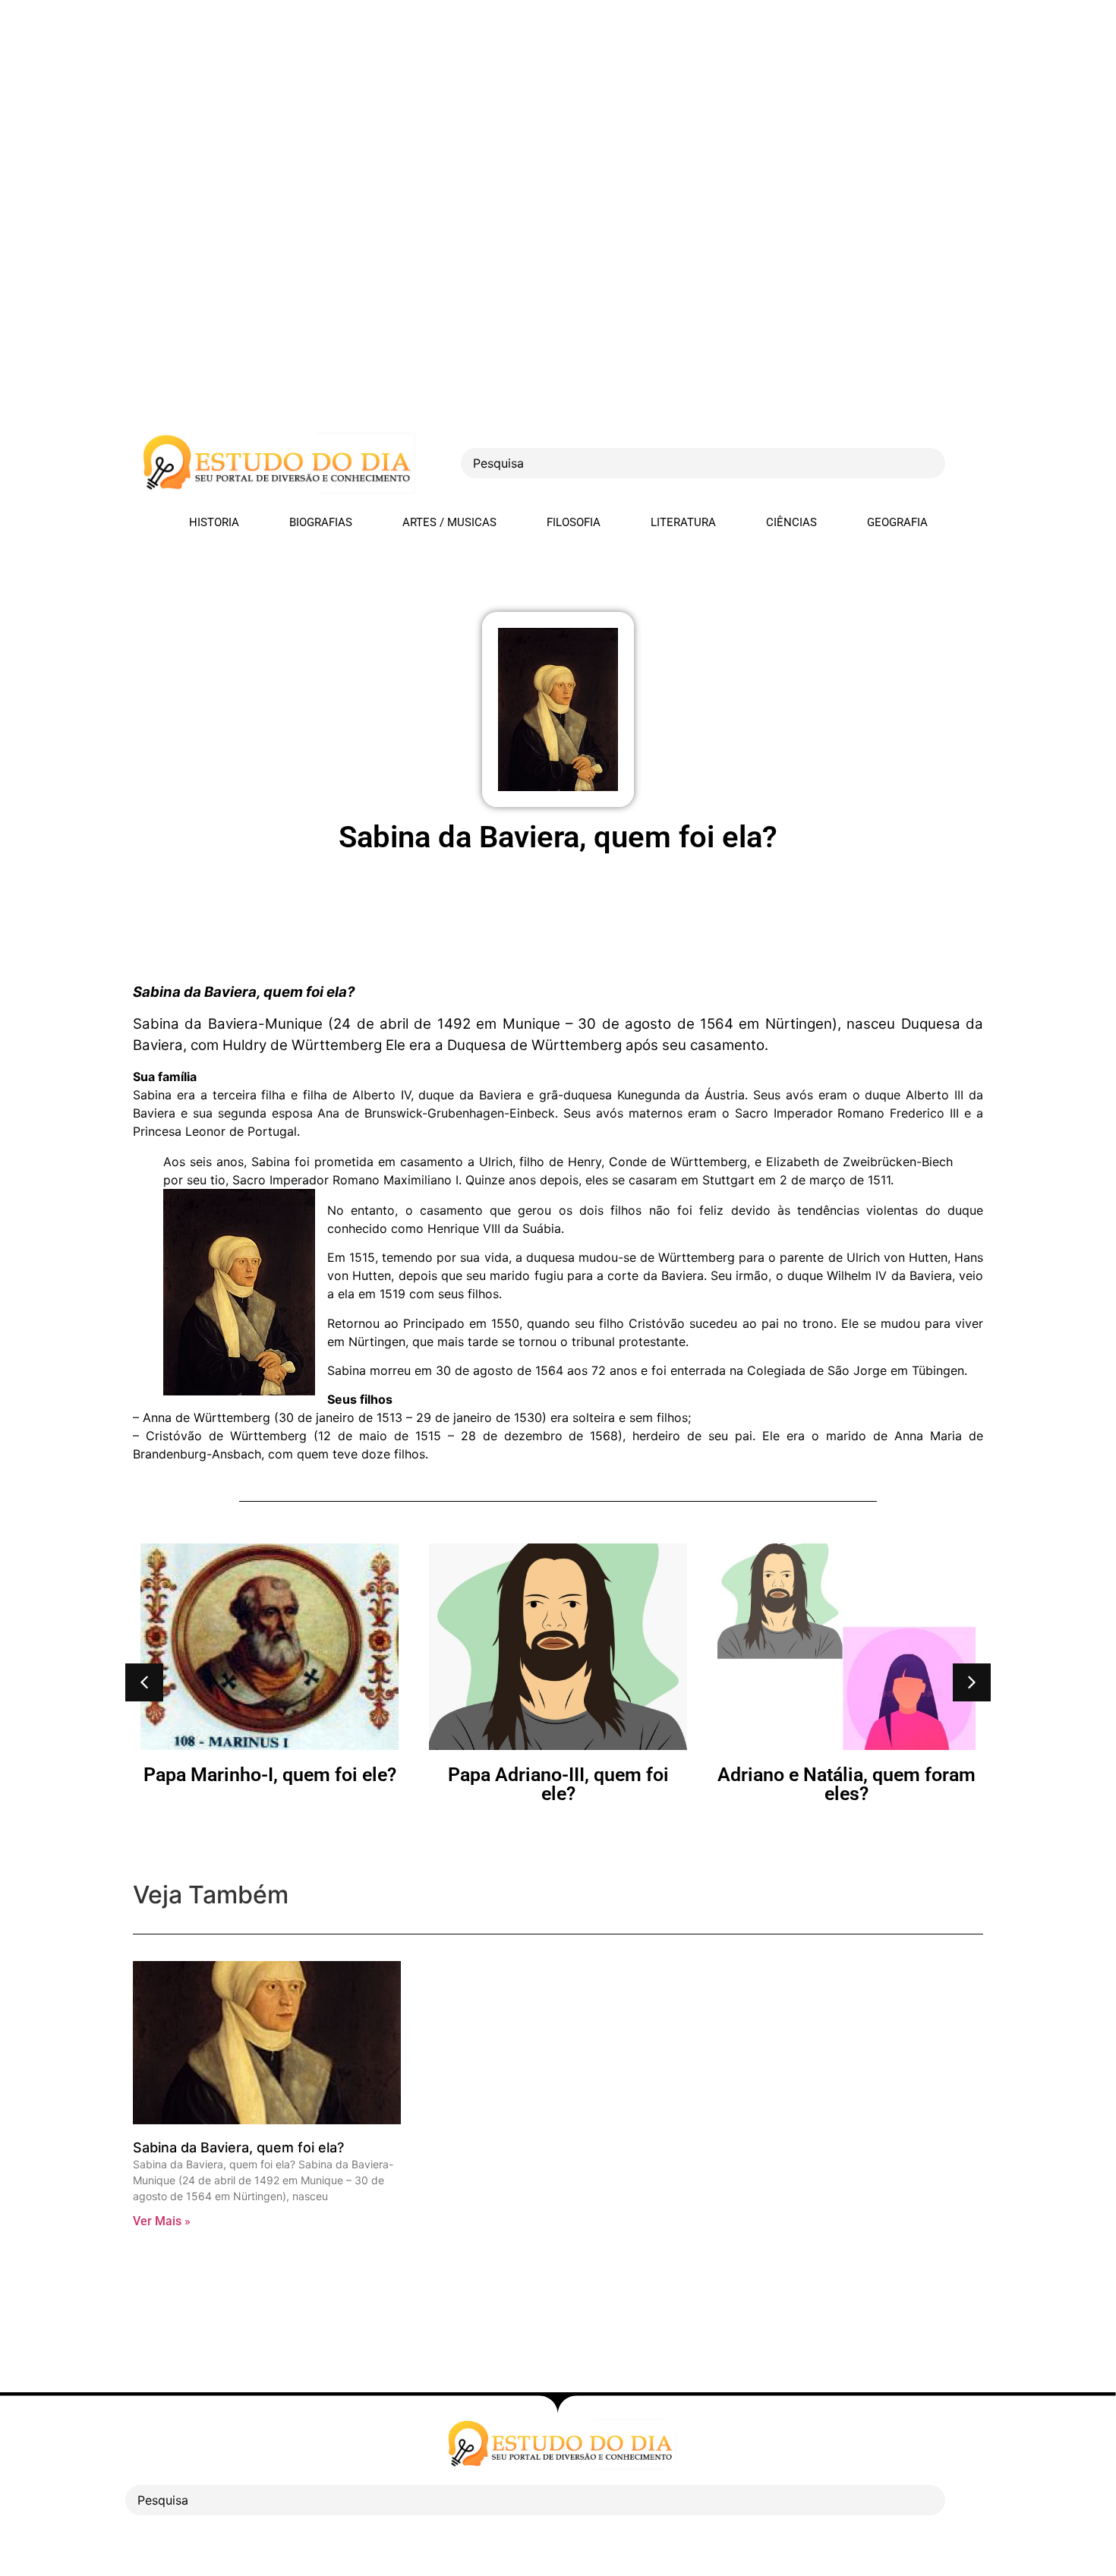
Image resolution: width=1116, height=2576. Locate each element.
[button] (144, 1682)
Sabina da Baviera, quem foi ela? (238, 2147)
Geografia (897, 522)
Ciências (791, 522)
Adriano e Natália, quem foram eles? (558, 1784)
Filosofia (574, 522)
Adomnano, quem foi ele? (846, 1775)
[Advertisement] (456, 106)
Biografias (321, 522)
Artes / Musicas (449, 522)
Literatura (683, 522)
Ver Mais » (162, 2221)
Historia (214, 522)
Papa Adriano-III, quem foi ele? (270, 1784)
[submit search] (972, 463)
